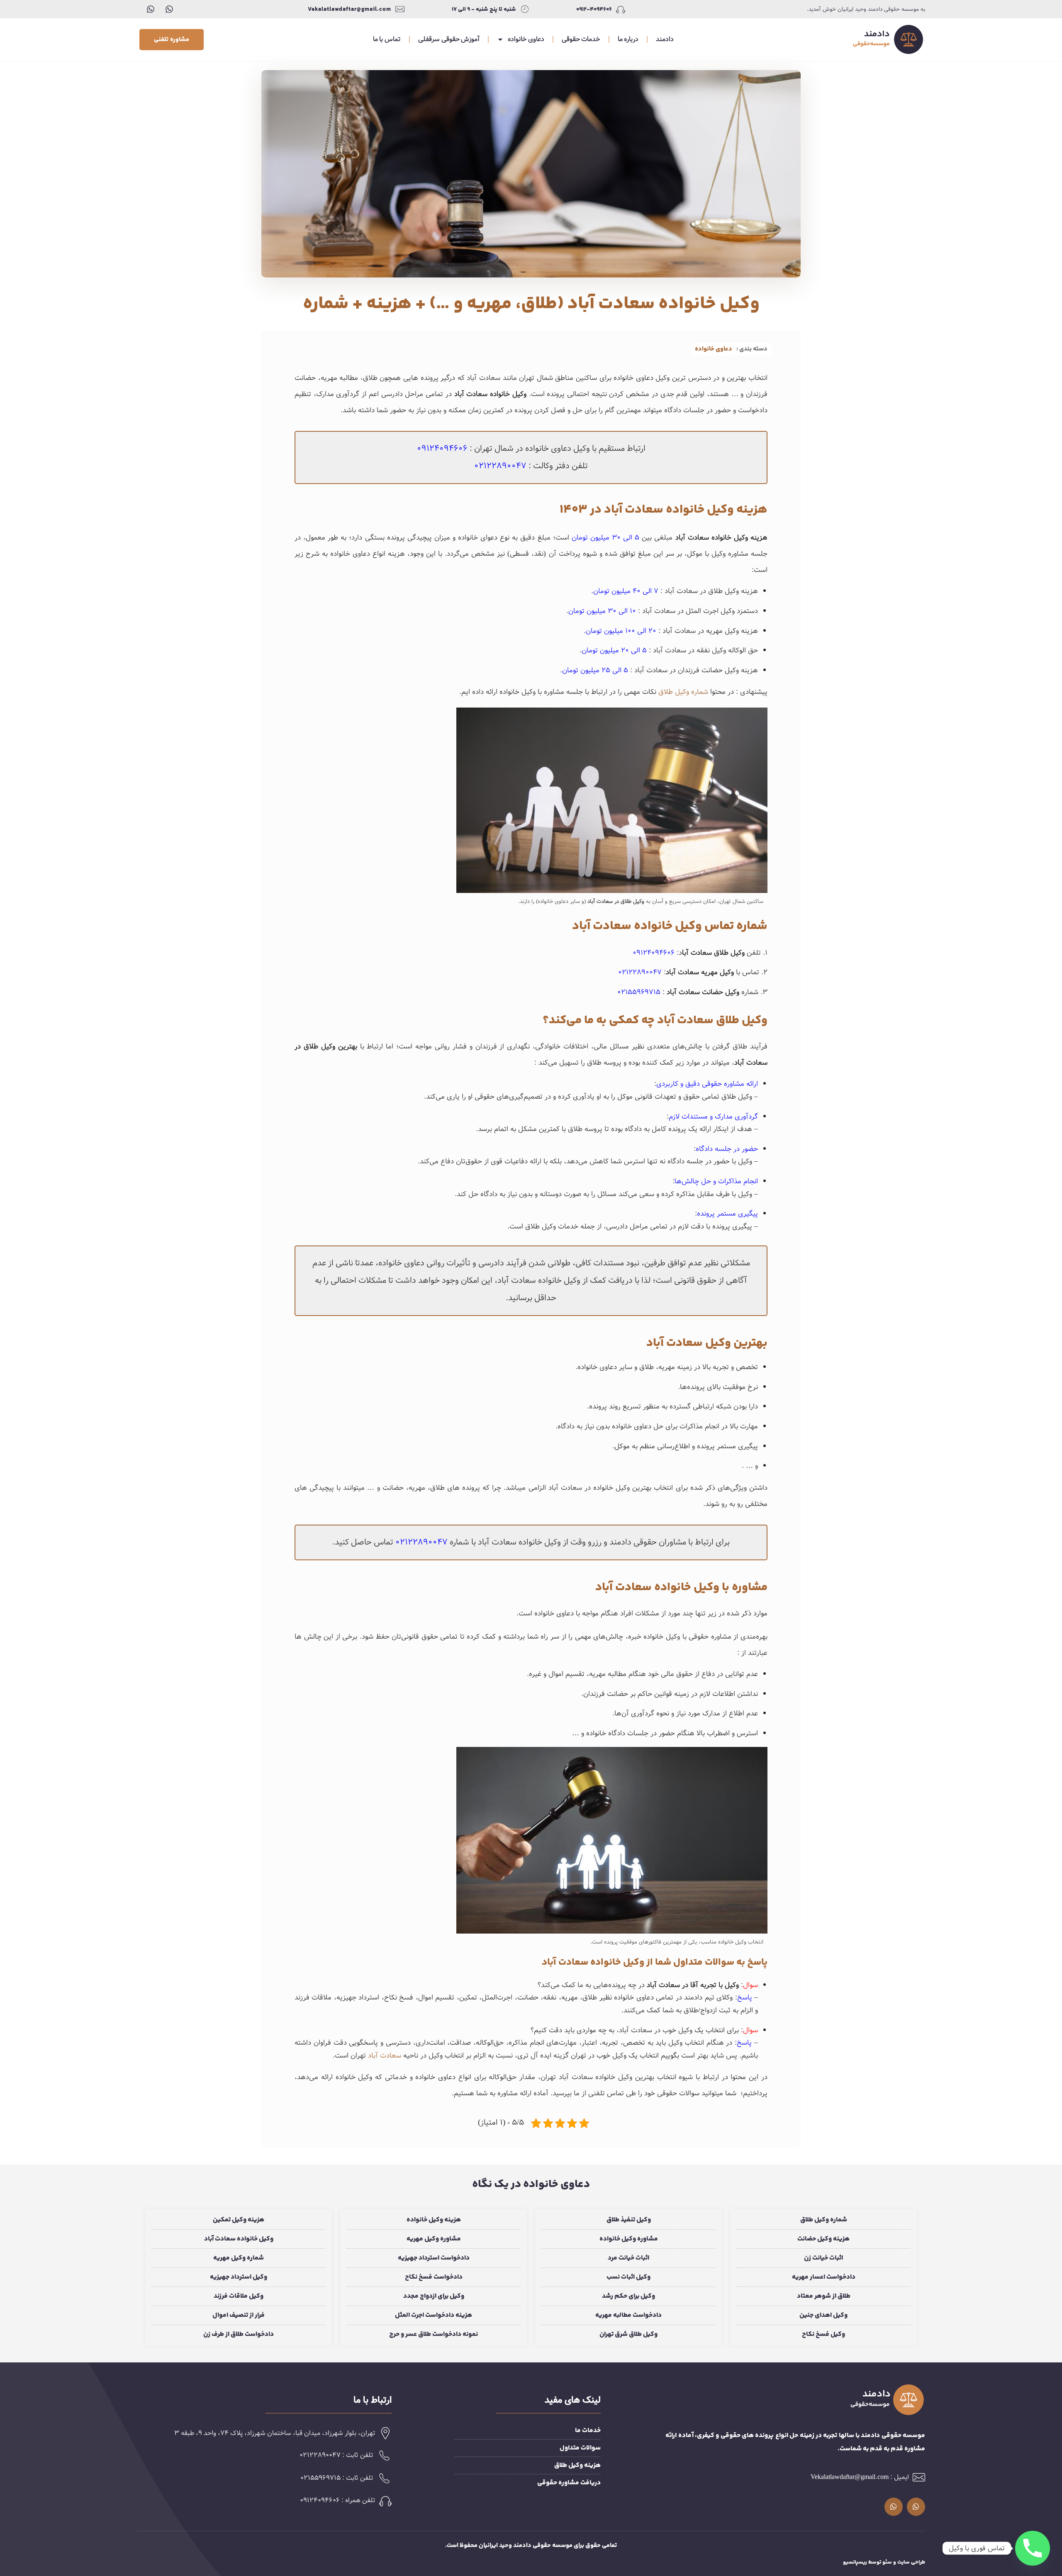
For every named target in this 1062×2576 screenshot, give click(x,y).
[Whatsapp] (169, 9)
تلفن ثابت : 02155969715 (337, 2478)
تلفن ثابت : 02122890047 (336, 2455)
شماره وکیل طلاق (683, 692)
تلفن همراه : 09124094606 (338, 2500)
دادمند (665, 39)
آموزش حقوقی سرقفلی (449, 39)
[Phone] (1033, 2548)
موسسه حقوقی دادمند (543, 2546)
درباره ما (628, 39)
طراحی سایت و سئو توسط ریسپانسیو (884, 2562)
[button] (172, 40)
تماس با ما (387, 39)
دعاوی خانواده (526, 39)
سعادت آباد (385, 2056)
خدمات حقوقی (581, 39)
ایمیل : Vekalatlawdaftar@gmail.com (860, 2477)
